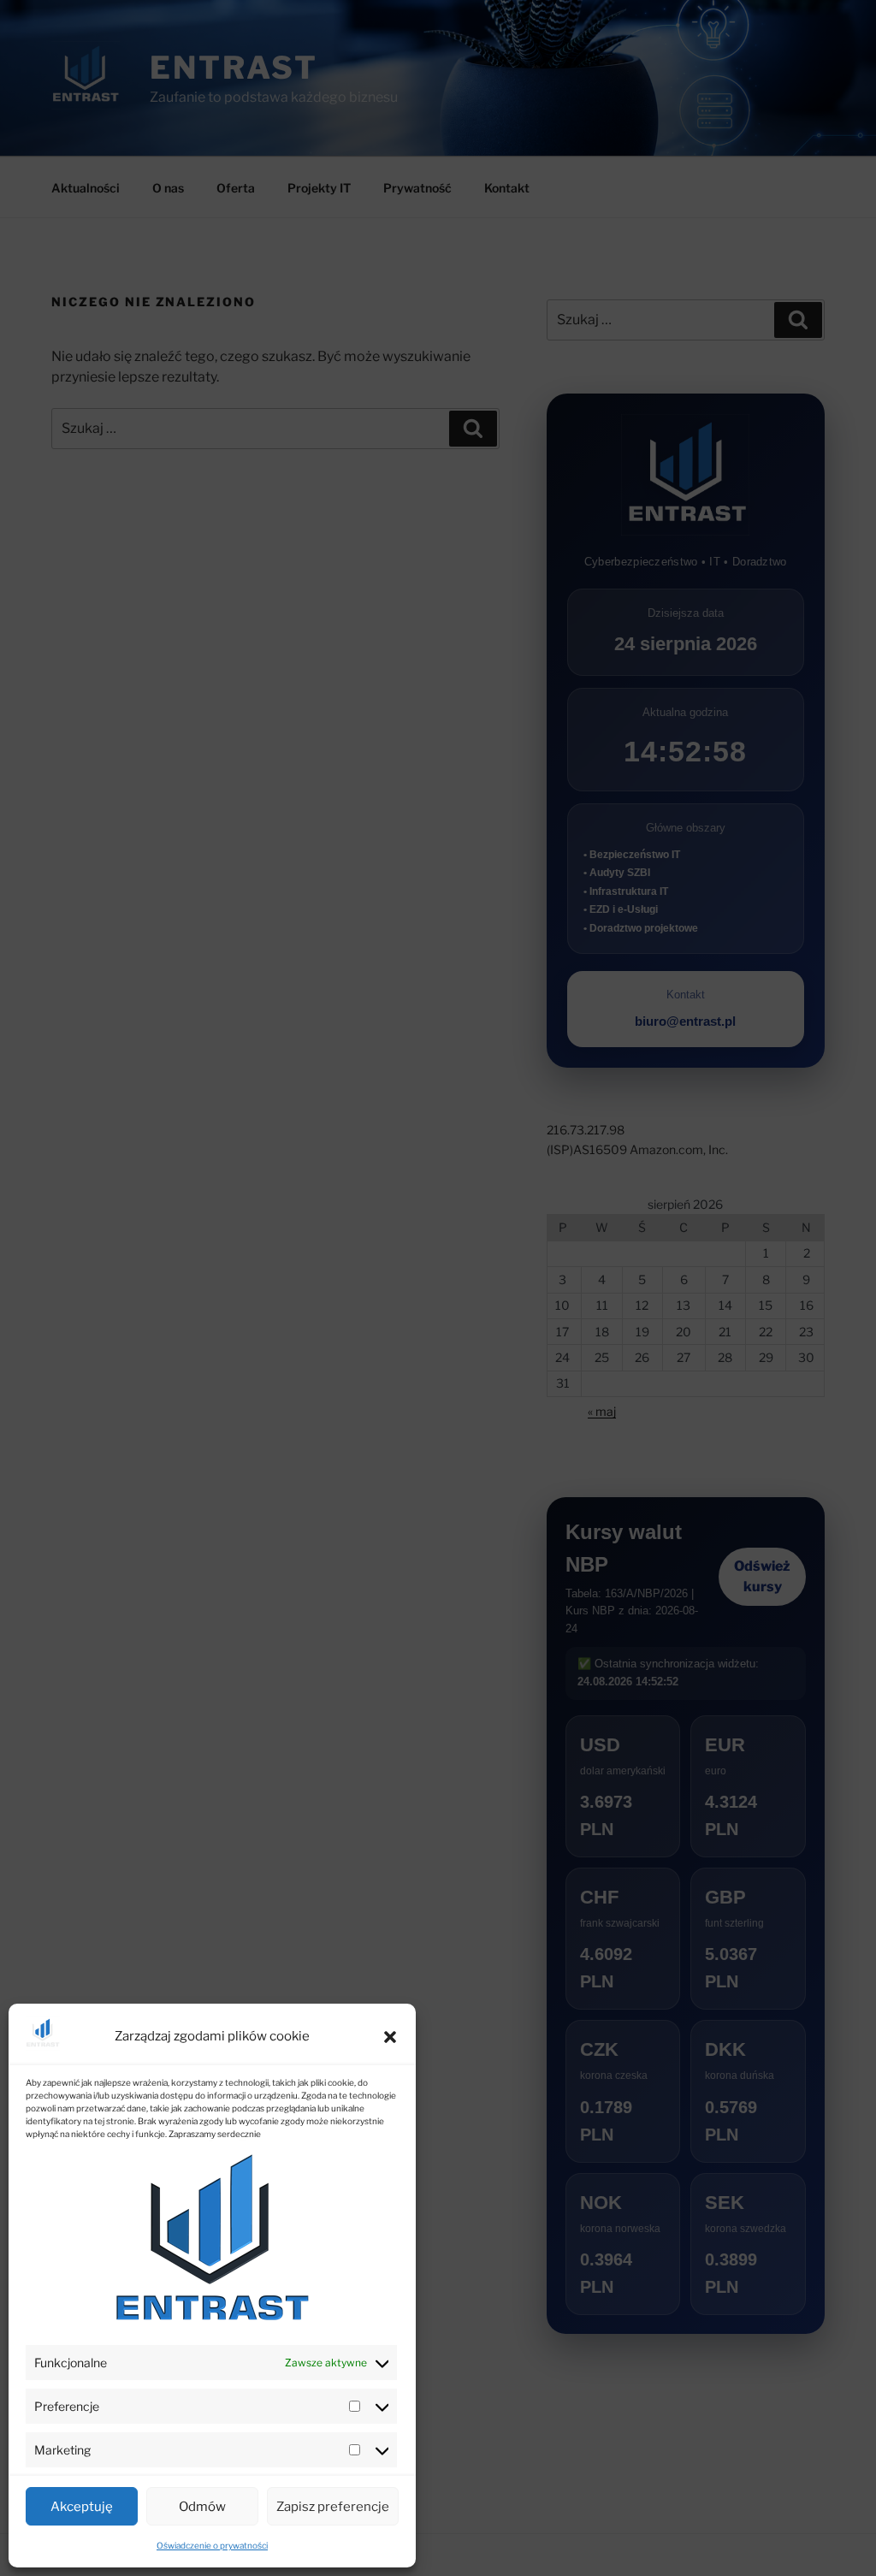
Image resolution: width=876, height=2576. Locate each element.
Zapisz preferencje (333, 2507)
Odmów (202, 2507)
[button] (390, 2037)
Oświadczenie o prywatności (212, 2545)
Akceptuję (82, 2507)
